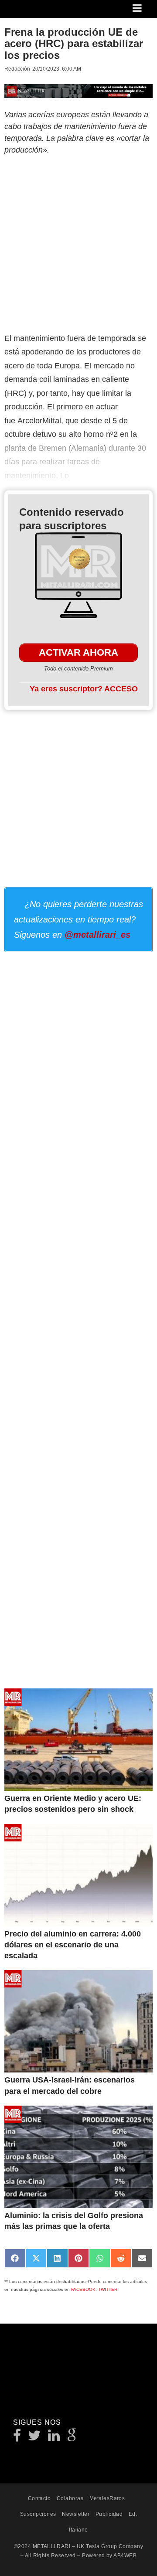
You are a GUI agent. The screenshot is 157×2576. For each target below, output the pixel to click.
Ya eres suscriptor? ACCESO (84, 689)
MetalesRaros (107, 2498)
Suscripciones (38, 2514)
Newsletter (76, 2514)
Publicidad (109, 2514)
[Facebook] (17, 2438)
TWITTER (108, 2289)
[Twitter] (35, 2438)
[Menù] (138, 9)
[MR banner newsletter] (78, 90)
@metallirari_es (97, 935)
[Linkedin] (54, 2438)
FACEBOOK (83, 2289)
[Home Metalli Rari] (41, 11)
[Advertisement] (78, 242)
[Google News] (72, 2438)
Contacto (39, 2498)
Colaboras (70, 2498)
